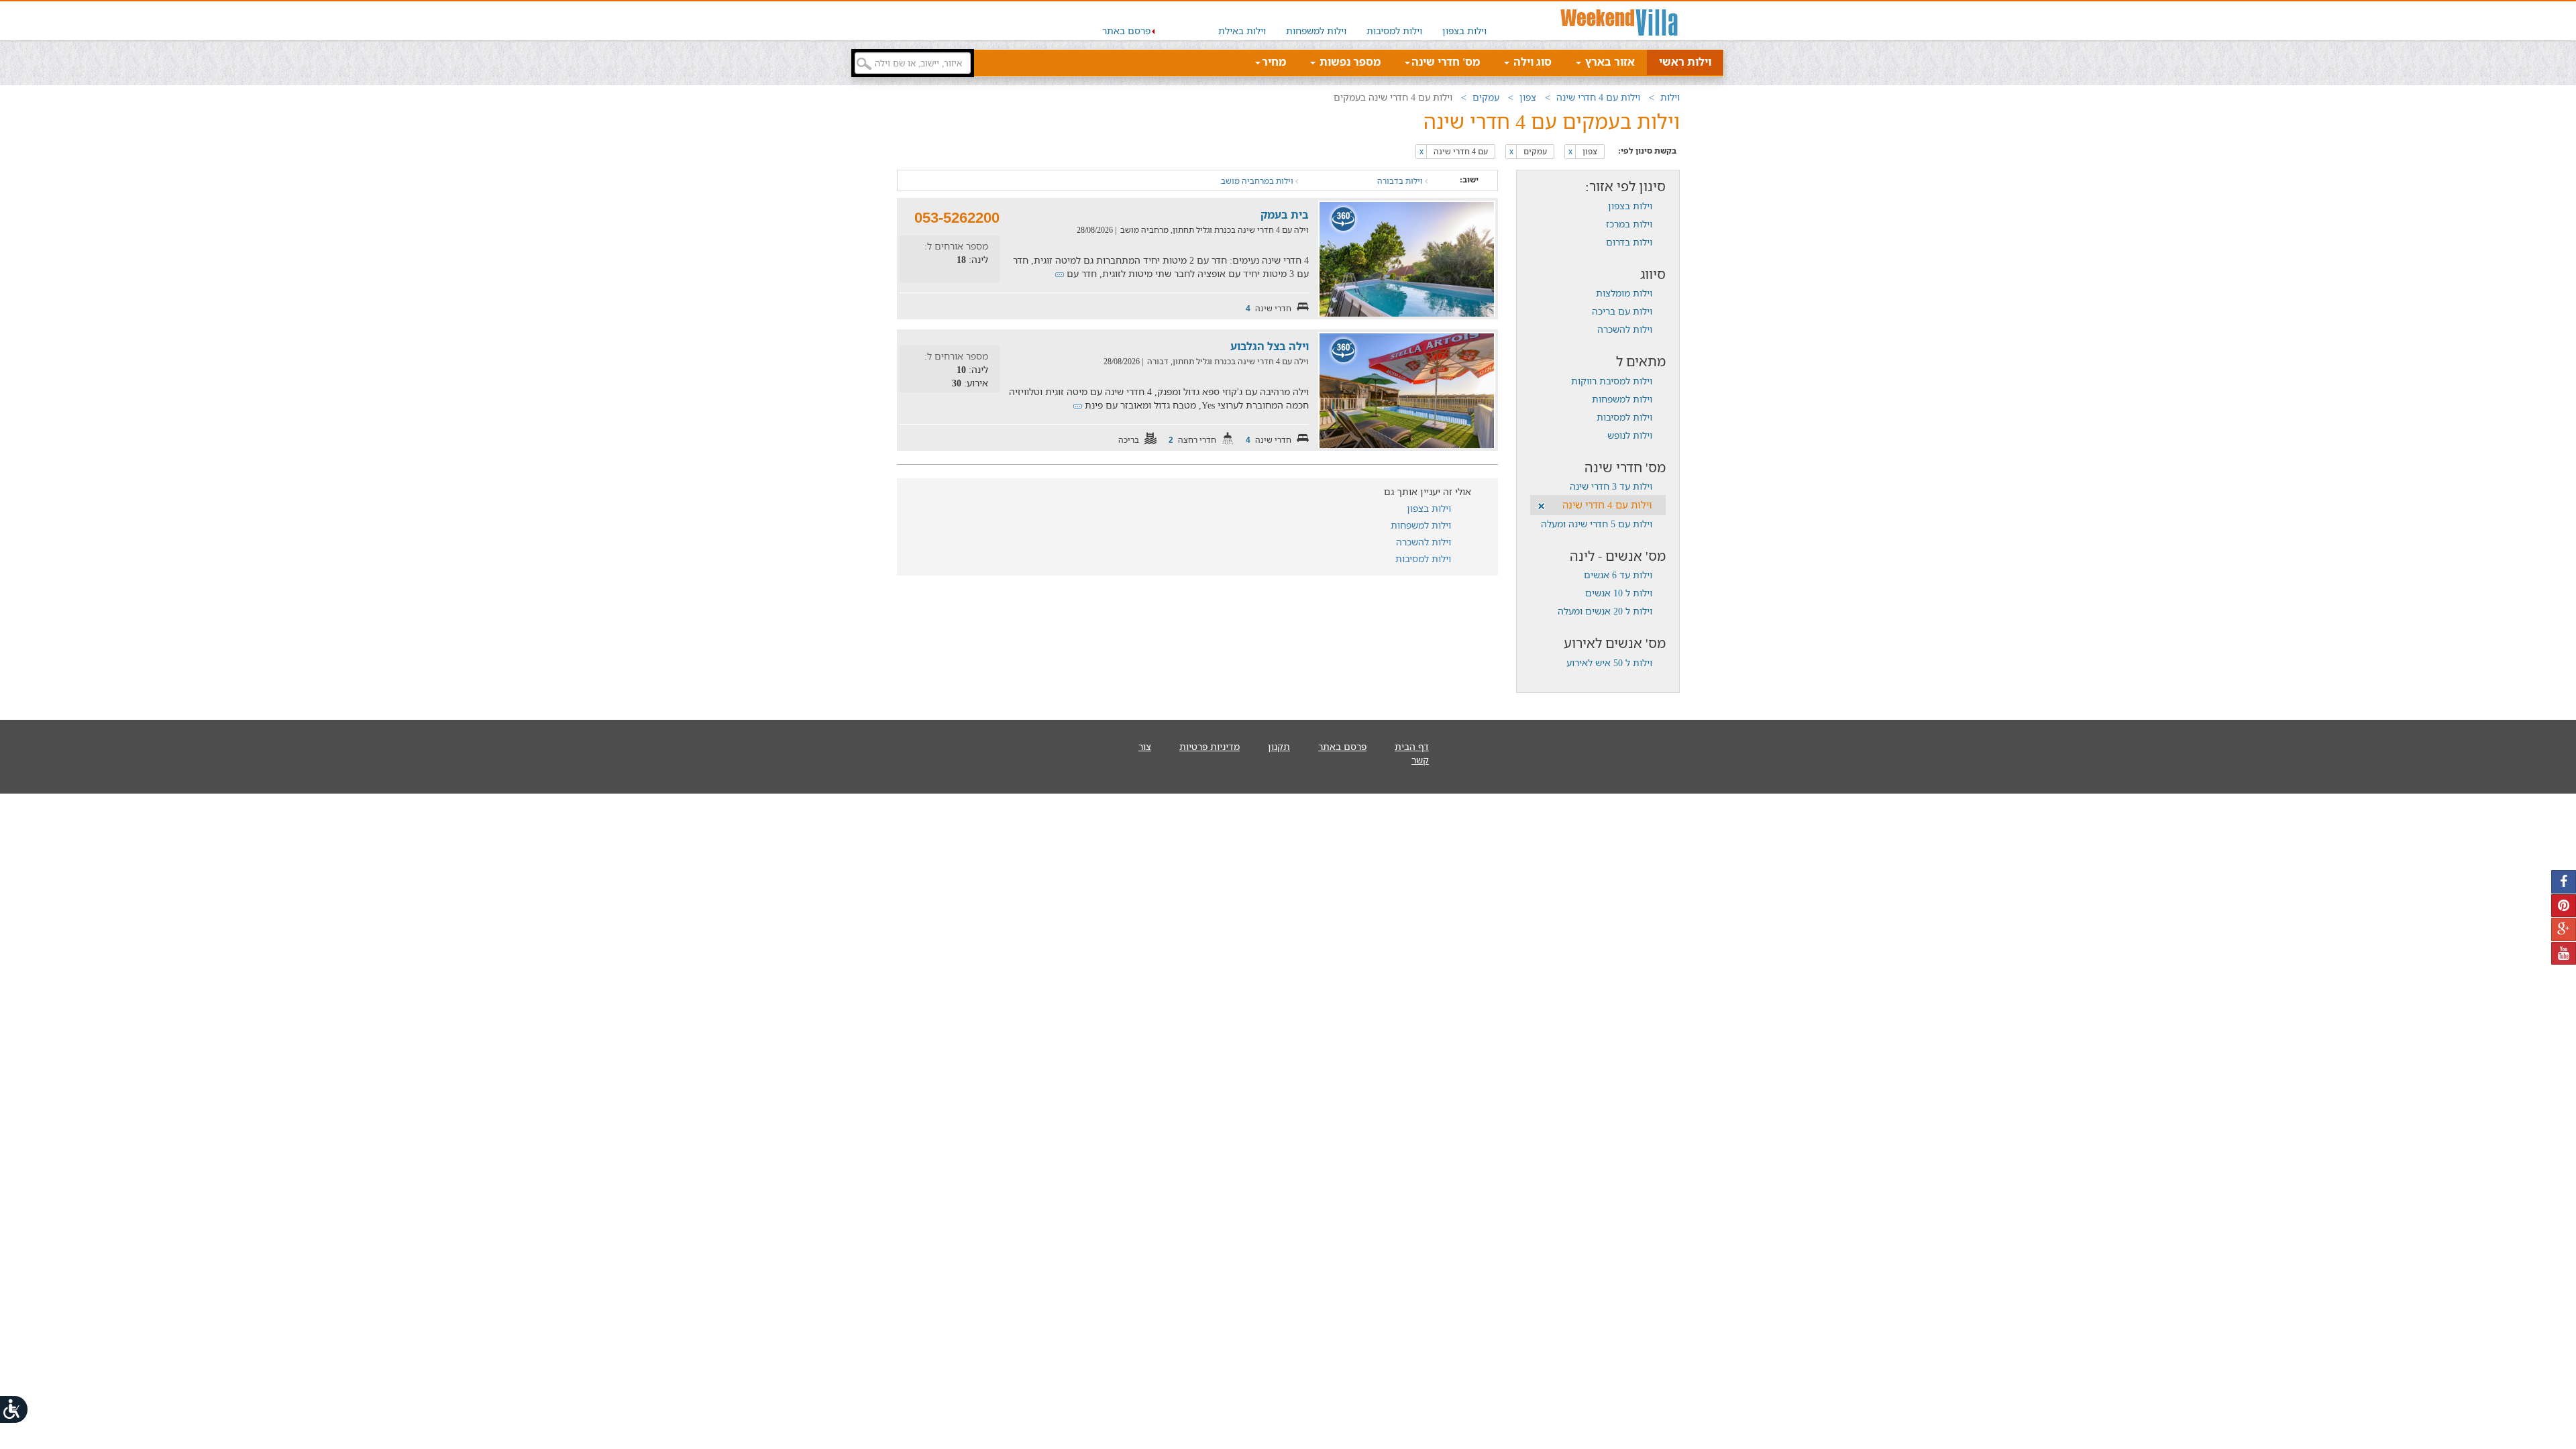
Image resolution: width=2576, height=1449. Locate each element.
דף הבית (1412, 746)
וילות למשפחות (1316, 31)
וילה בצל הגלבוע (1270, 346)
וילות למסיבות (1394, 31)
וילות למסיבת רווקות (1612, 381)
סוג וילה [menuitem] (1531, 62)
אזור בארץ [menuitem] (1609, 62)
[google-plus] (2564, 929)
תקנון (1279, 746)
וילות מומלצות (1624, 293)
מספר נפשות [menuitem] (1349, 62)
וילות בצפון (1464, 31)
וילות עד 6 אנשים (1618, 575)
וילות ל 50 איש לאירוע (1609, 662)
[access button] (15, 1409)
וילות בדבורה (1401, 181)
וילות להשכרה (1625, 329)
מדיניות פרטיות (1210, 746)
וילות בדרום (1629, 242)
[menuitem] (1464, 21)
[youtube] (2564, 954)
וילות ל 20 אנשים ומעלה (1605, 611)
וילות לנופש (1630, 435)
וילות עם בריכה (1622, 311)
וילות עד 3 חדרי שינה (1611, 486)
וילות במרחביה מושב (1258, 181)
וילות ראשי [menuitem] (1685, 62)
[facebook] (2564, 882)
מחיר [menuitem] (1274, 62)
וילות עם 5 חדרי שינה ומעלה (1597, 524)
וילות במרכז (1629, 224)
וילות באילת (1242, 31)
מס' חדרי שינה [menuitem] (1446, 62)
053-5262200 (957, 218)
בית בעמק (1285, 215)
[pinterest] (2564, 906)
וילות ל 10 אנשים (1619, 593)
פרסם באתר (1126, 31)
